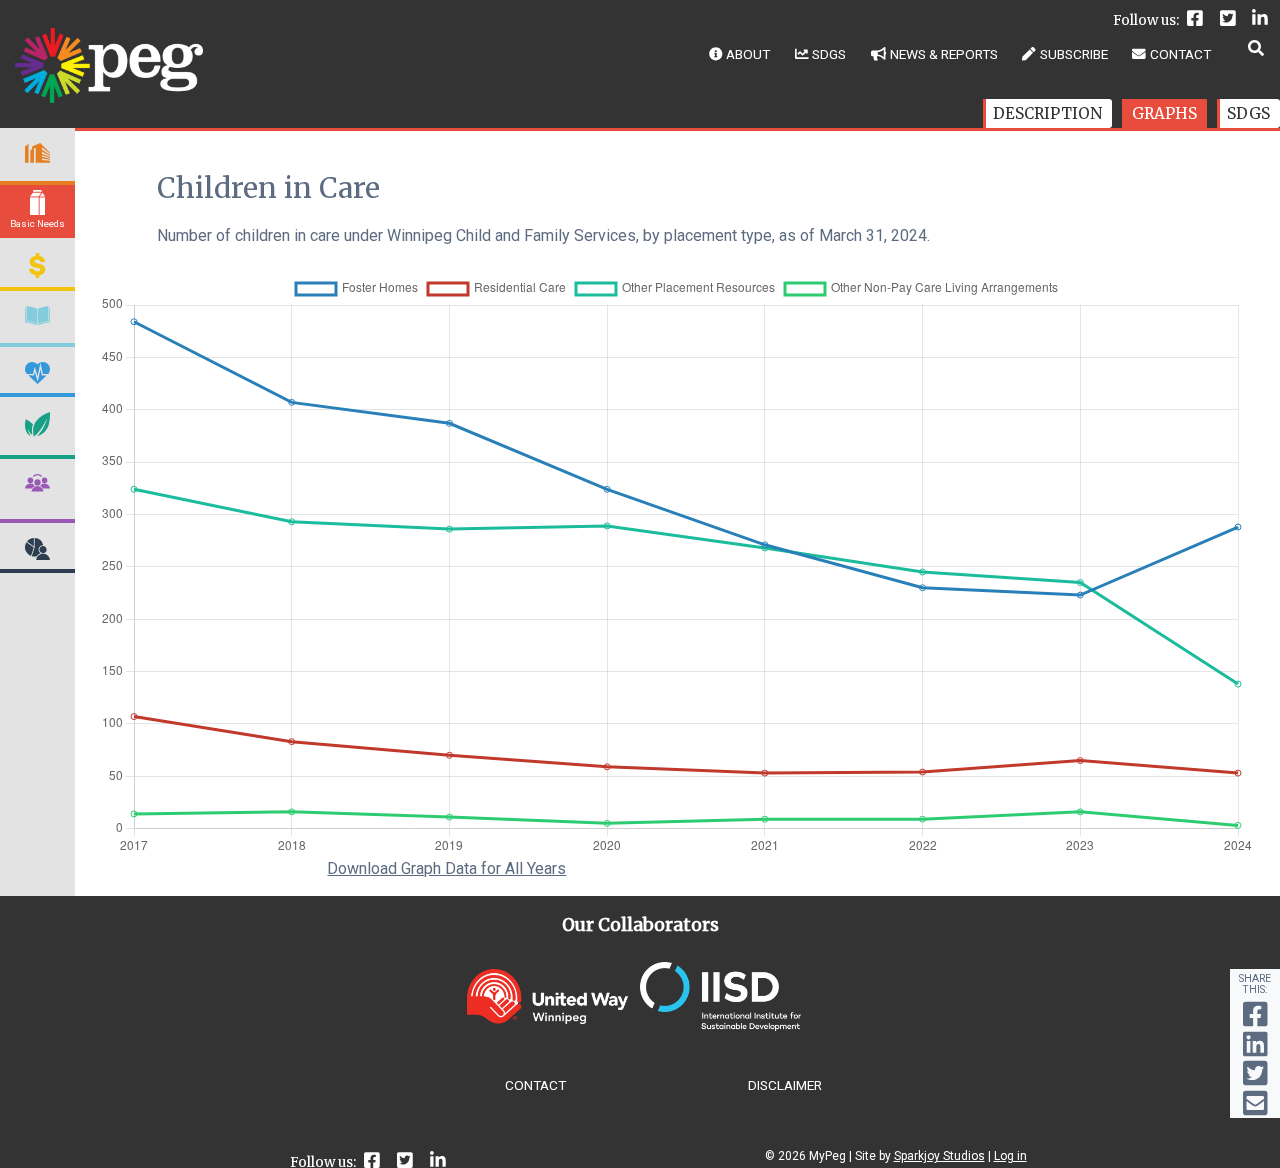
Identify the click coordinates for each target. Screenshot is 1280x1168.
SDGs (829, 54)
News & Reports (944, 54)
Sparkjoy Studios (939, 1156)
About (748, 54)
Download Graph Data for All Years (446, 868)
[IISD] (720, 1025)
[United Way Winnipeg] (547, 1018)
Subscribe (1074, 54)
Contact (1180, 54)
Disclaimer (785, 1085)
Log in (1010, 1156)
